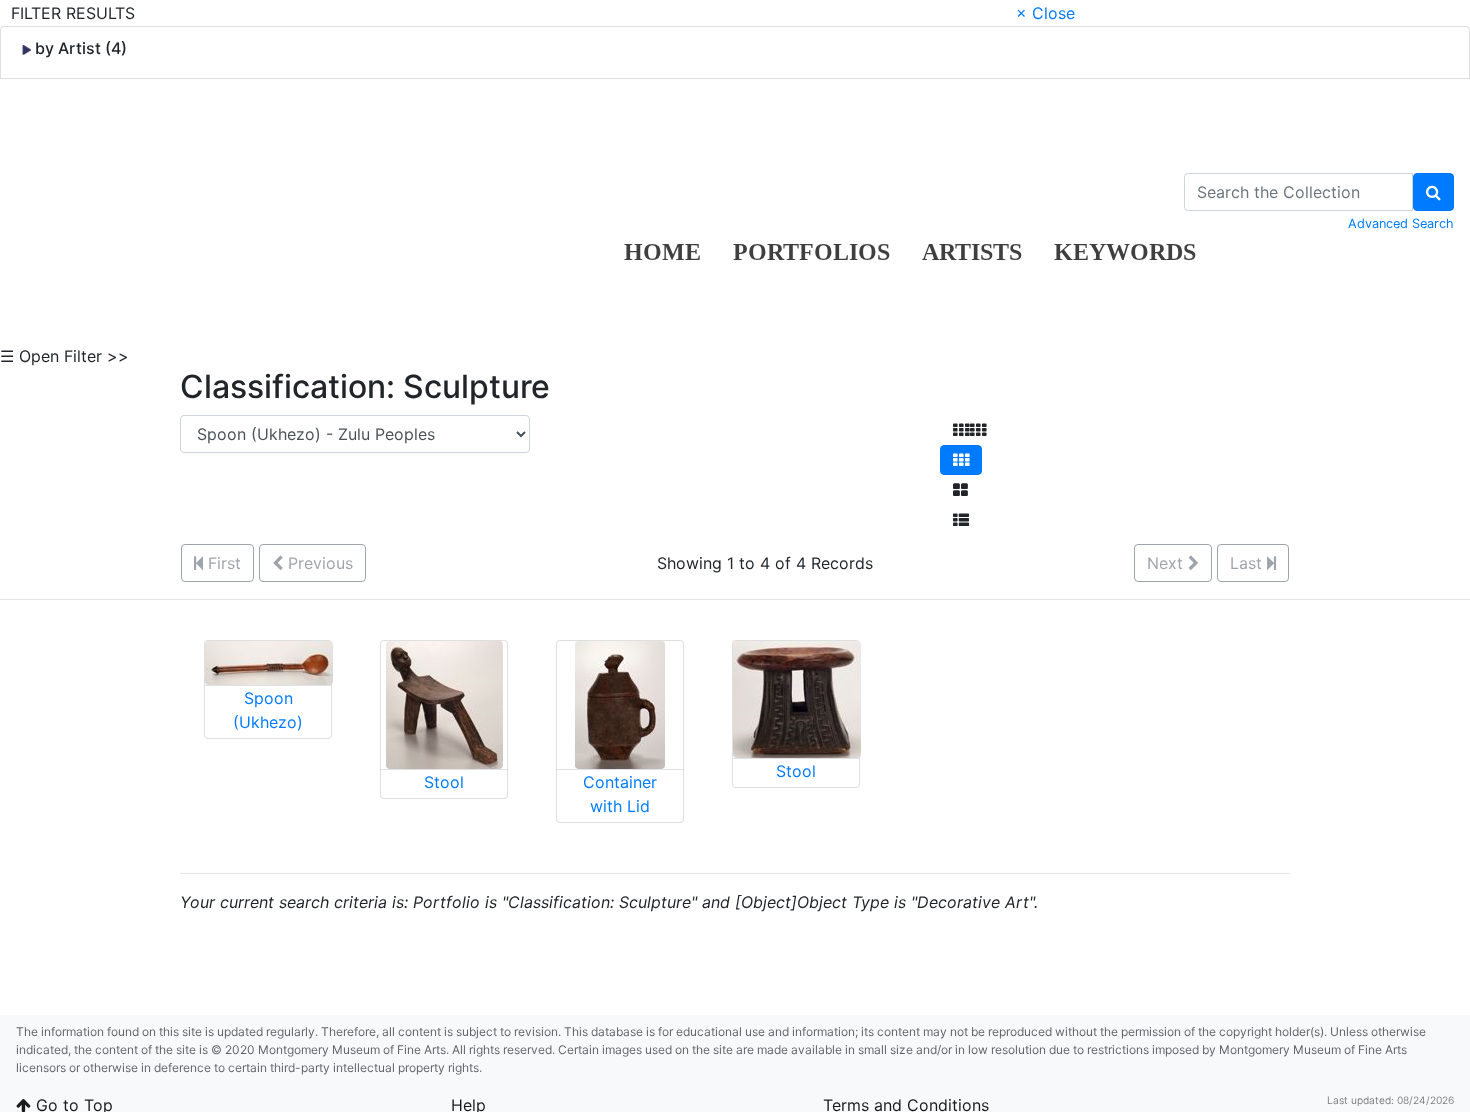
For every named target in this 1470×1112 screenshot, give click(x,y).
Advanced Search (1401, 223)
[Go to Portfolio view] (960, 490)
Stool (444, 782)
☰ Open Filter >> (64, 356)
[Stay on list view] (961, 520)
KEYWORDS (1125, 252)
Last (1248, 563)
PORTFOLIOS (811, 252)
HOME (662, 252)
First (222, 563)
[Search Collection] (1433, 192)
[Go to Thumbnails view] (961, 460)
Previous (318, 563)
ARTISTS (972, 252)
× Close (1045, 13)
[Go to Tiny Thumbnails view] (969, 430)
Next (1167, 563)
